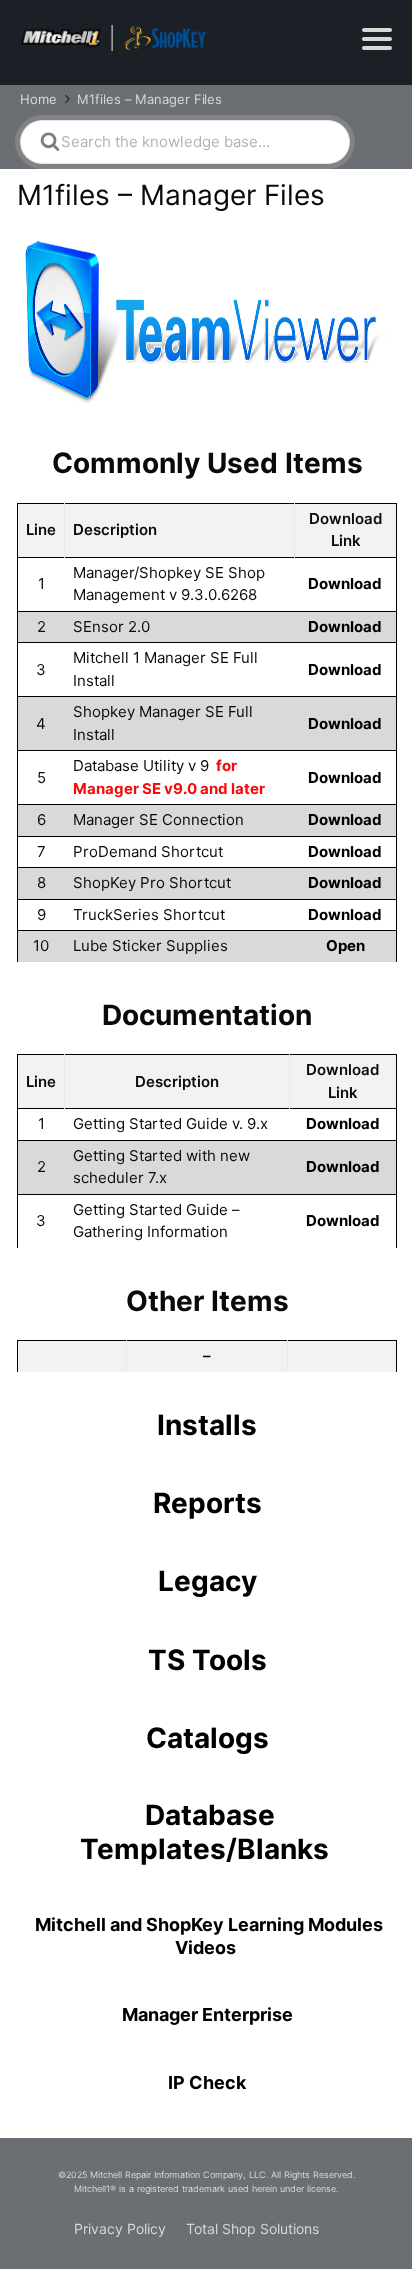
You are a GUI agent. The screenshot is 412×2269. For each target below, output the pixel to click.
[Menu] (377, 39)
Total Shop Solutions (252, 2228)
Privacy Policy (120, 2228)
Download (345, 583)
